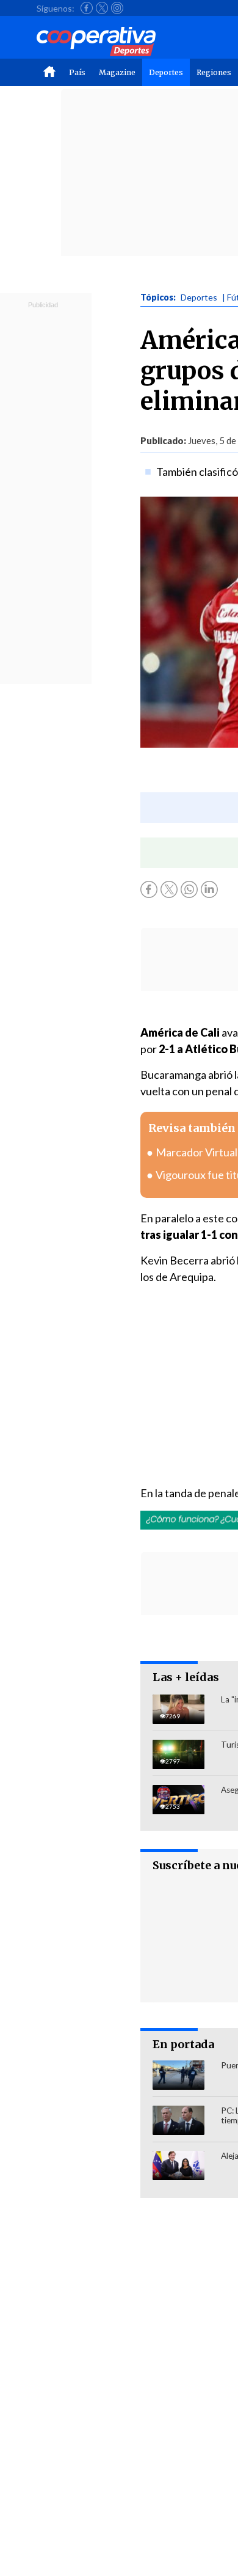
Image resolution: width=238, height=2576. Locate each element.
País (77, 72)
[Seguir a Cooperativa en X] (102, 8)
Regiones (214, 72)
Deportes (166, 72)
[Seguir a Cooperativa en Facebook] (87, 8)
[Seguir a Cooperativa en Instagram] (117, 8)
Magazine (117, 72)
